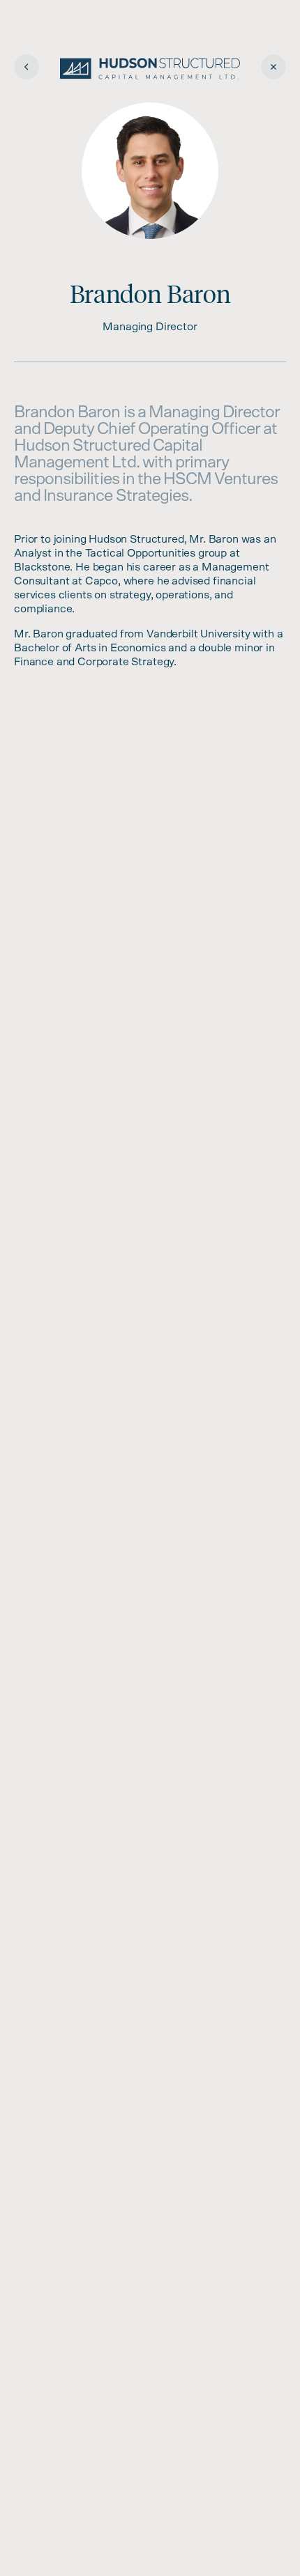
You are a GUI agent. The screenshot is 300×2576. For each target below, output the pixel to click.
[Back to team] (27, 67)
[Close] (273, 67)
